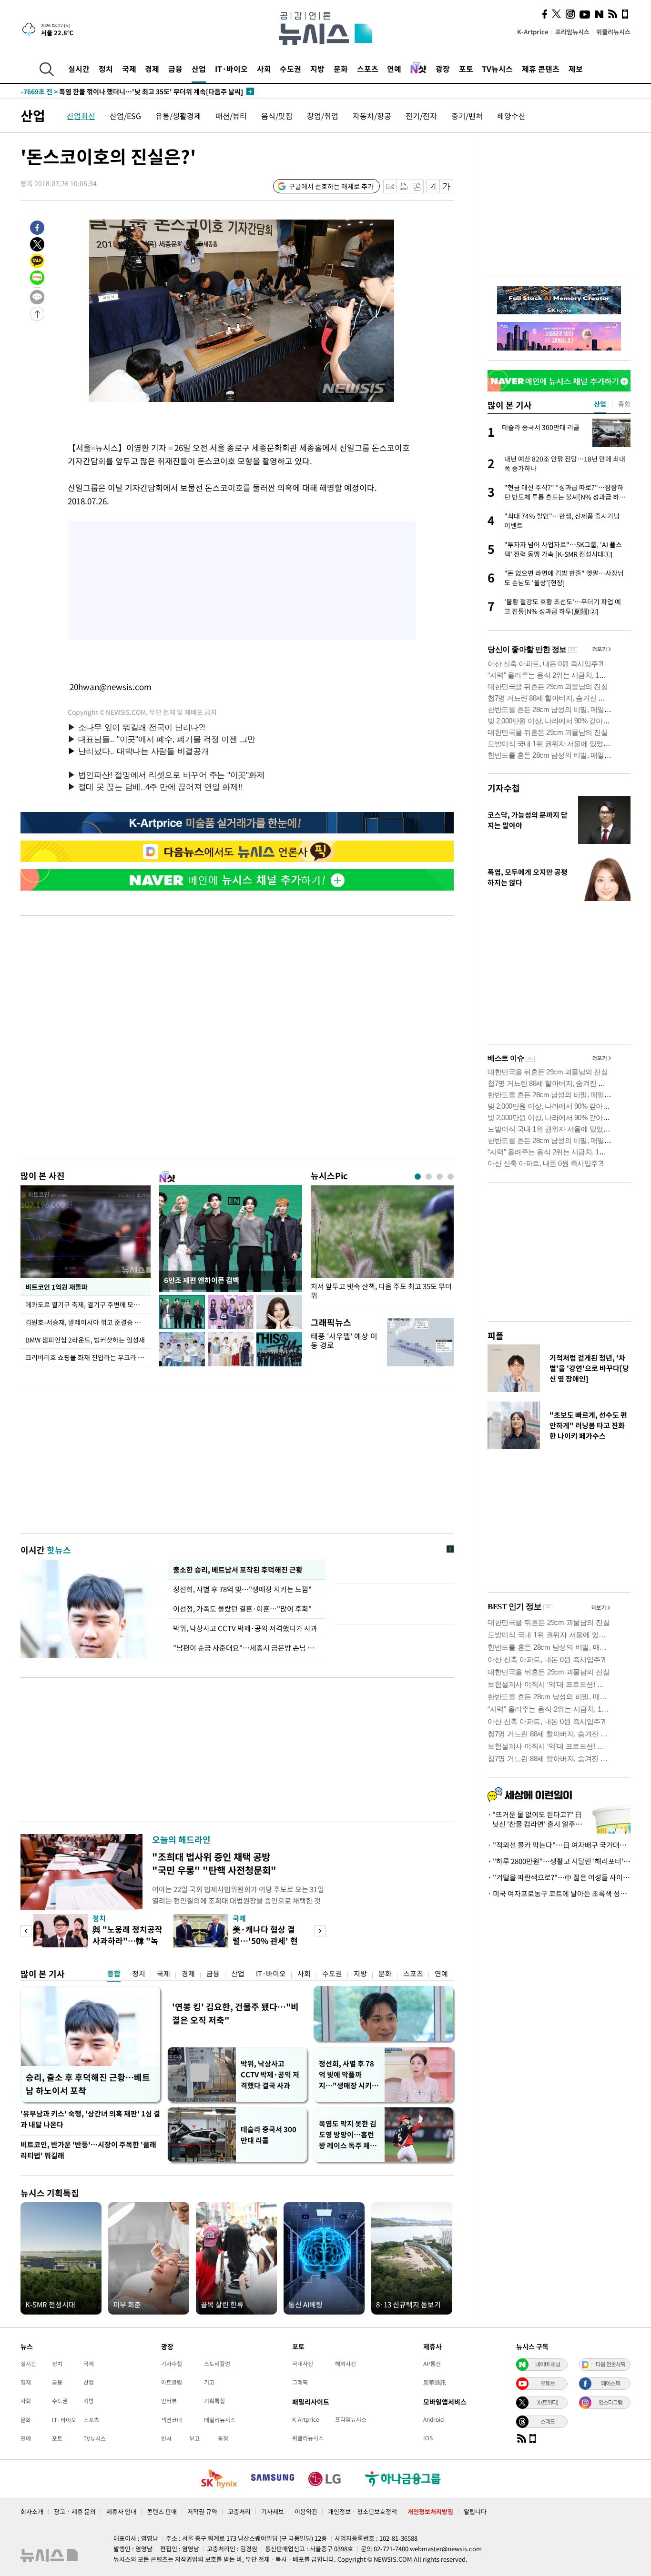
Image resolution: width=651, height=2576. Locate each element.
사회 (264, 69)
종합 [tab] (624, 404)
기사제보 (273, 2511)
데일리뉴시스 (220, 2420)
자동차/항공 (372, 116)
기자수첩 (504, 788)
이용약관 (306, 2511)
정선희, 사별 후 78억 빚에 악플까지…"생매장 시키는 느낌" (349, 2075)
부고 (194, 2438)
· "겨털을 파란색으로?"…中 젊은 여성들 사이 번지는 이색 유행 (559, 1877)
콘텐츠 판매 (162, 2511)
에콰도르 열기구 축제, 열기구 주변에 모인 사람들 (88, 1304)
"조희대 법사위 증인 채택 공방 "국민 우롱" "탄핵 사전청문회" (214, 1863)
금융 (175, 69)
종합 (114, 1974)
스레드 (548, 2421)
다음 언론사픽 (610, 2364)
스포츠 (368, 69)
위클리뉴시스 (613, 32)
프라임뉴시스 (572, 32)
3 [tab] (440, 1177)
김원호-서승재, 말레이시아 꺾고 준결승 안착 (86, 1322)
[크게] (447, 186)
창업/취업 (323, 116)
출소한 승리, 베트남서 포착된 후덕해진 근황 (238, 1570)
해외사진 (346, 2364)
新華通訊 (435, 2382)
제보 (576, 69)
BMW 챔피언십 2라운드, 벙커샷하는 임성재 (85, 1340)
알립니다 (475, 2511)
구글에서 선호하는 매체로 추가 (331, 186)
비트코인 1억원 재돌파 (56, 1287)
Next (320, 1931)
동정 (223, 2438)
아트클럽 (172, 2382)
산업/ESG (125, 116)
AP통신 (432, 2364)
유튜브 (548, 2383)
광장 (443, 69)
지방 (317, 69)
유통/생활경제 (178, 116)
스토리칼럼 (217, 2364)
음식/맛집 (277, 116)
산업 (199, 69)
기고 (209, 2382)
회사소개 (32, 2511)
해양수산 (511, 116)
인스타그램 (610, 2402)
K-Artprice (533, 32)
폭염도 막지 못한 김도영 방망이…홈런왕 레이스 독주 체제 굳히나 (348, 2135)
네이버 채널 (548, 2364)
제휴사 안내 (121, 2511)
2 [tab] (429, 1177)
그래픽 (300, 2382)
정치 (106, 69)
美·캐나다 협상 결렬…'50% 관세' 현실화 (265, 1940)
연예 (394, 69)
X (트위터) (548, 2402)
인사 (166, 2438)
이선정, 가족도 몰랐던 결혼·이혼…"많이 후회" (242, 1609)
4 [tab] (451, 1177)
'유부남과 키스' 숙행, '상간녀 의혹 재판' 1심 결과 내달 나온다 (90, 2119)
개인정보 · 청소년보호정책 (362, 2511)
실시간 (79, 69)
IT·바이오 (231, 69)
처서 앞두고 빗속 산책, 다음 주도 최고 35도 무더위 (381, 1291)
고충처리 (239, 2511)
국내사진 (303, 2364)
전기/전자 (421, 116)
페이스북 (610, 2383)
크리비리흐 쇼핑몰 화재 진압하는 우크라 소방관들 (88, 1357)
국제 (129, 69)
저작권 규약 (202, 2511)
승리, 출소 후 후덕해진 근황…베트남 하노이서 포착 (88, 2084)
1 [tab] (418, 1177)
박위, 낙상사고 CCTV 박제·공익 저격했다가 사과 (245, 1628)
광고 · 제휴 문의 (75, 2511)
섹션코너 (172, 2420)
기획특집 (214, 2401)
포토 (466, 69)
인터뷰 (169, 2401)
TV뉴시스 (497, 69)
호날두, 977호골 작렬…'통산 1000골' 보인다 (103, 92)
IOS (428, 2438)
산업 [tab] (600, 404)
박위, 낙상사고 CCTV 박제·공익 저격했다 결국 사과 (270, 2075)
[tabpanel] (382, 1245)
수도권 (290, 69)
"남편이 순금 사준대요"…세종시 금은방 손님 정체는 (247, 1648)
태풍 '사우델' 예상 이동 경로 (344, 1340)
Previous (26, 1931)
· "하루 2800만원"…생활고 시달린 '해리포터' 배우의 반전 (559, 1861)
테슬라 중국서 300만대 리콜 (269, 2135)
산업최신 (81, 116)
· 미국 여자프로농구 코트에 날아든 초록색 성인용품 (559, 1894)
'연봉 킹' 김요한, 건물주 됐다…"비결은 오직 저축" (235, 2013)
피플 (496, 1336)
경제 (152, 69)
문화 (341, 69)
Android (433, 2419)
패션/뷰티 (231, 116)
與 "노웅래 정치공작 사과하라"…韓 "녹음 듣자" (127, 1940)
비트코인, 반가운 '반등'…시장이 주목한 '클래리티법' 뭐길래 (88, 2150)
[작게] (433, 186)
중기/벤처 (467, 116)
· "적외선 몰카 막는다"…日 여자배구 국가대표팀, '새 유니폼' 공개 (559, 1845)
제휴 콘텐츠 (541, 69)
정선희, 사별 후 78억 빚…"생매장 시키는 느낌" (242, 1589)
